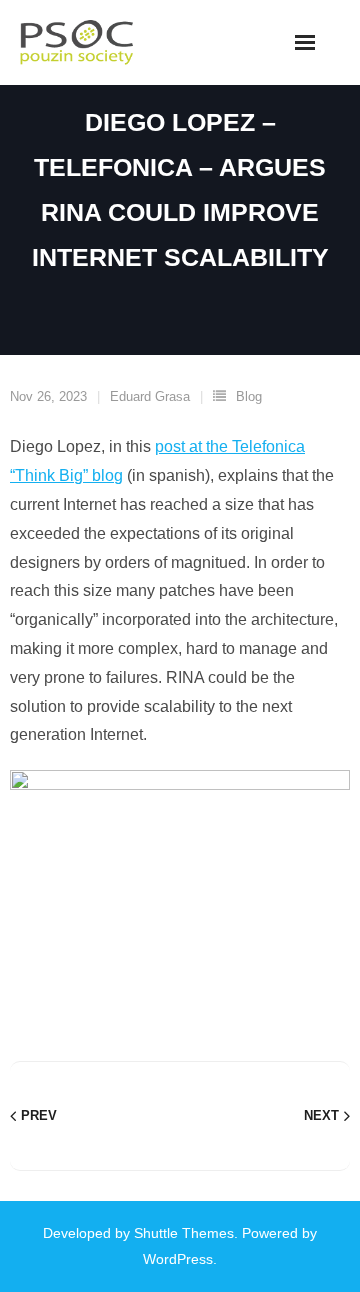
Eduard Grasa (150, 396)
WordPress (178, 1259)
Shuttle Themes (184, 1233)
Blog (249, 396)
